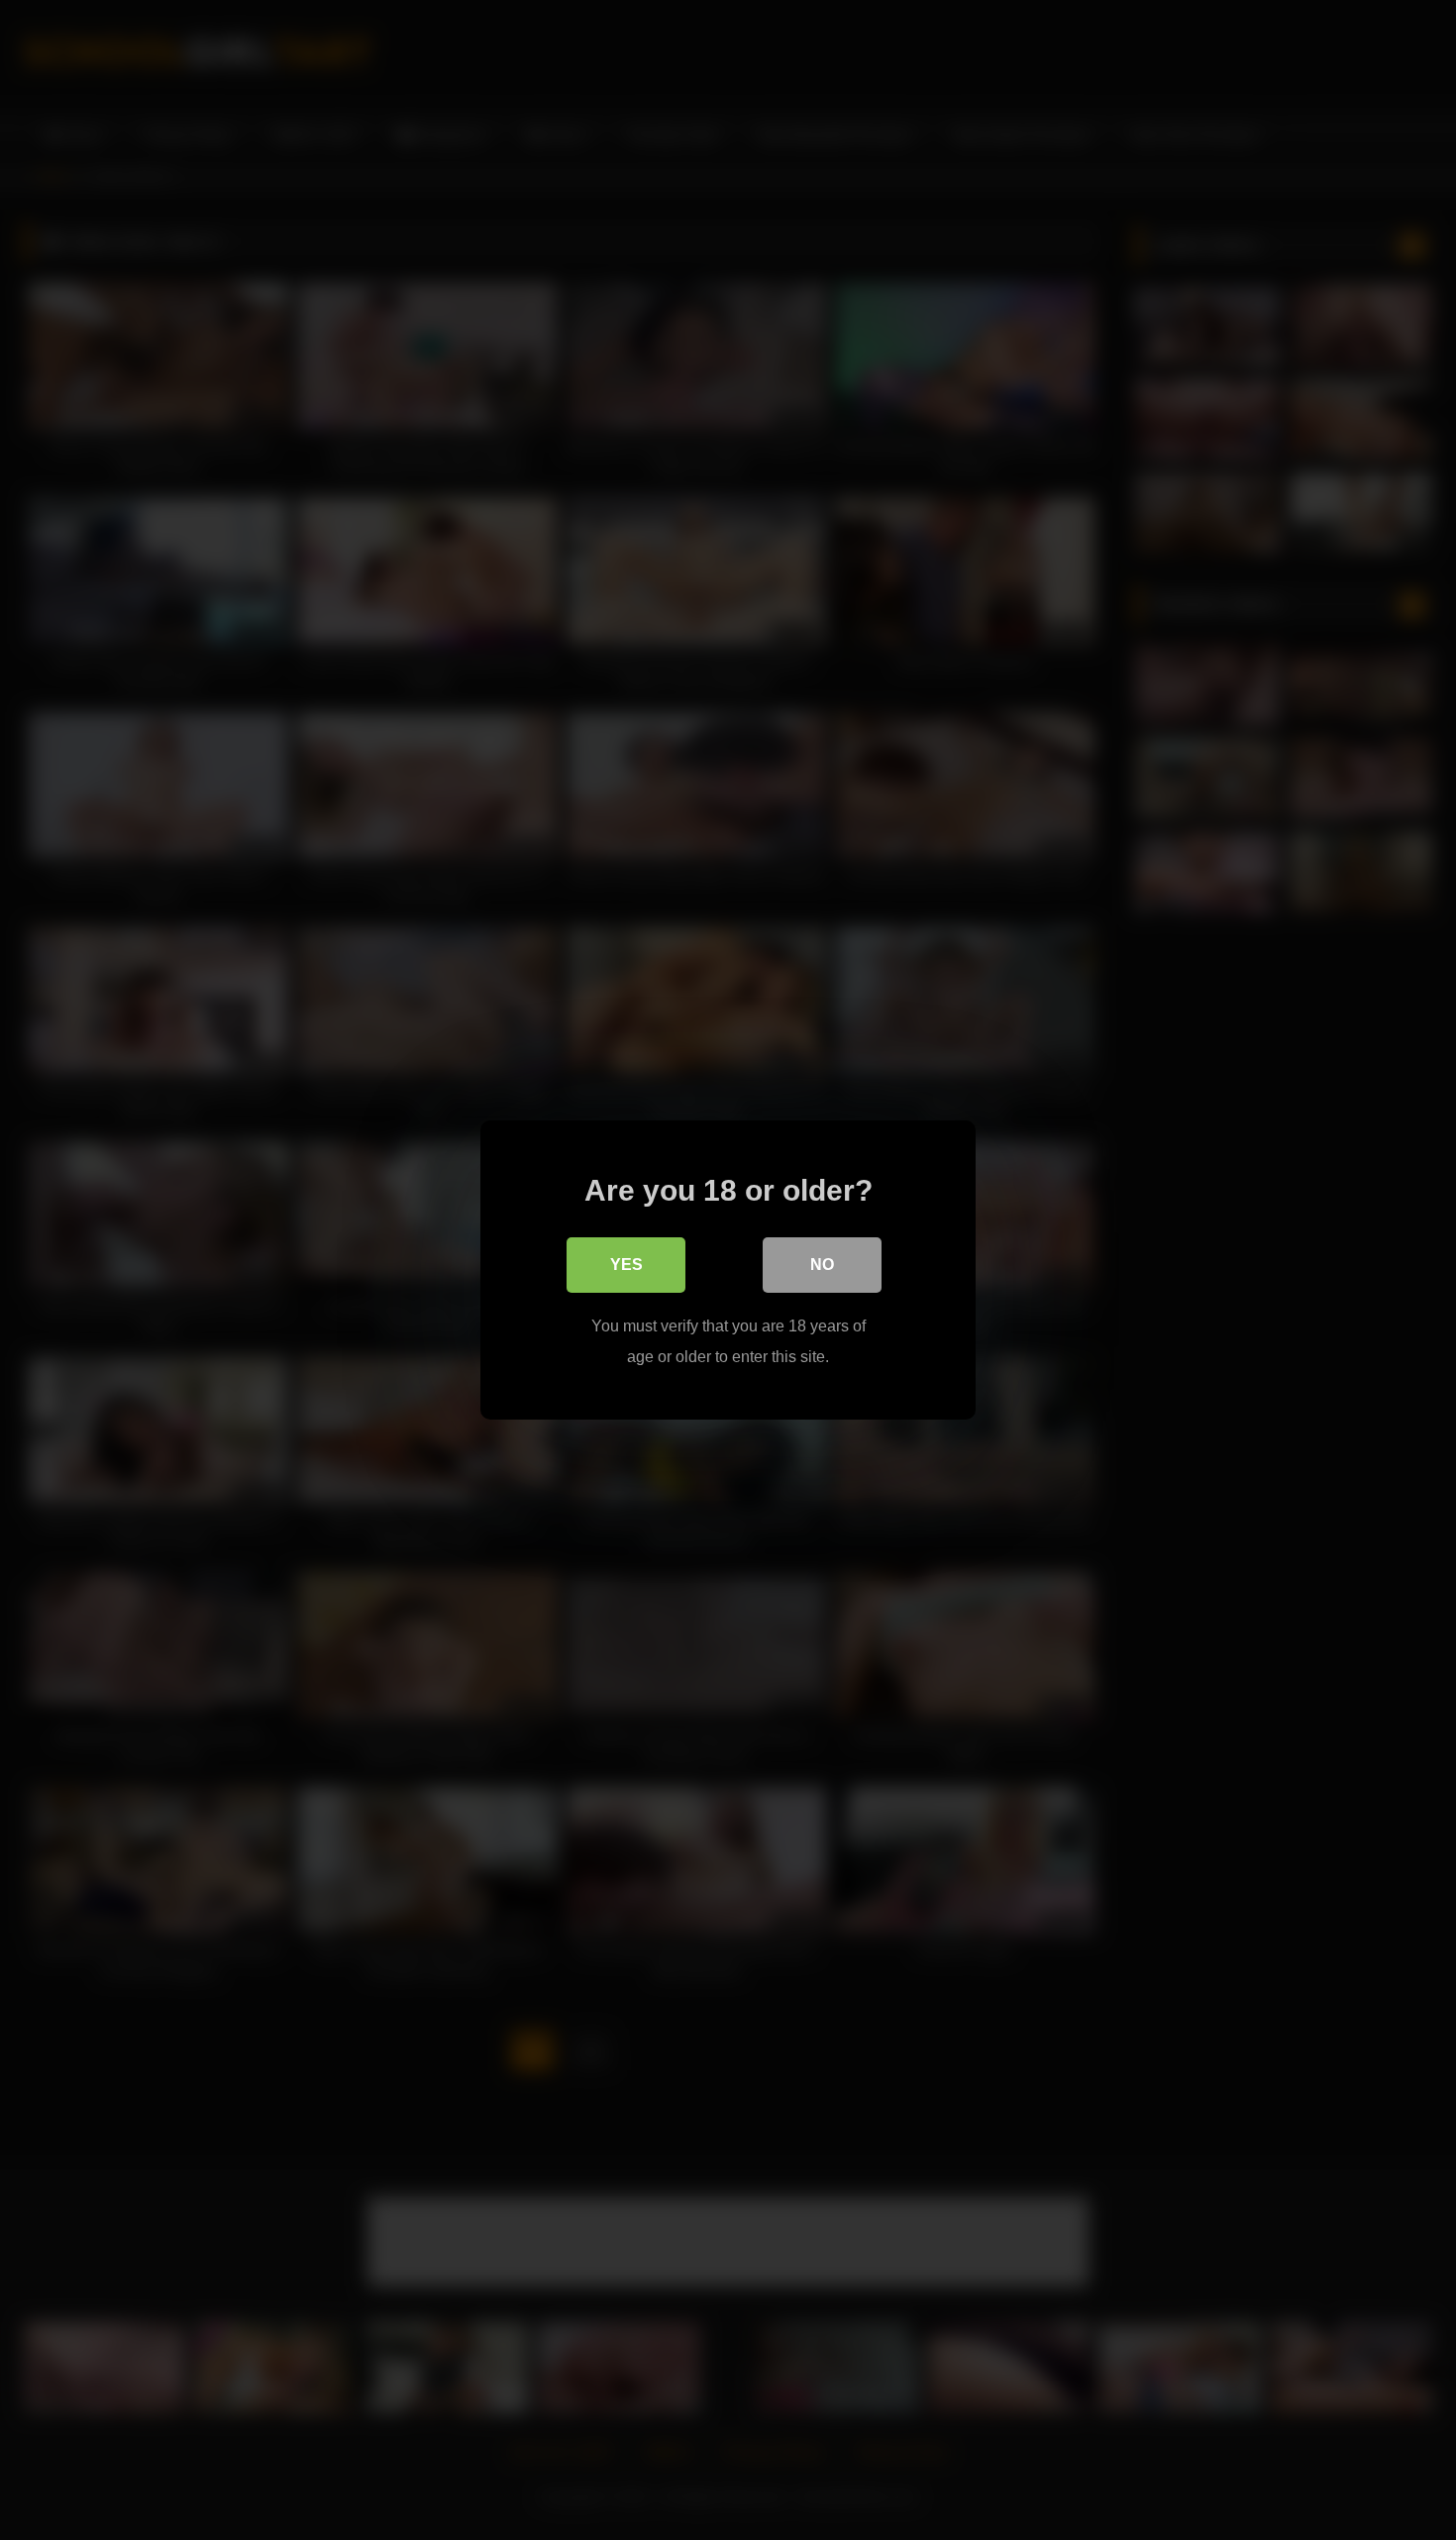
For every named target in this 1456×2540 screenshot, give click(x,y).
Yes (626, 1265)
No (822, 1265)
